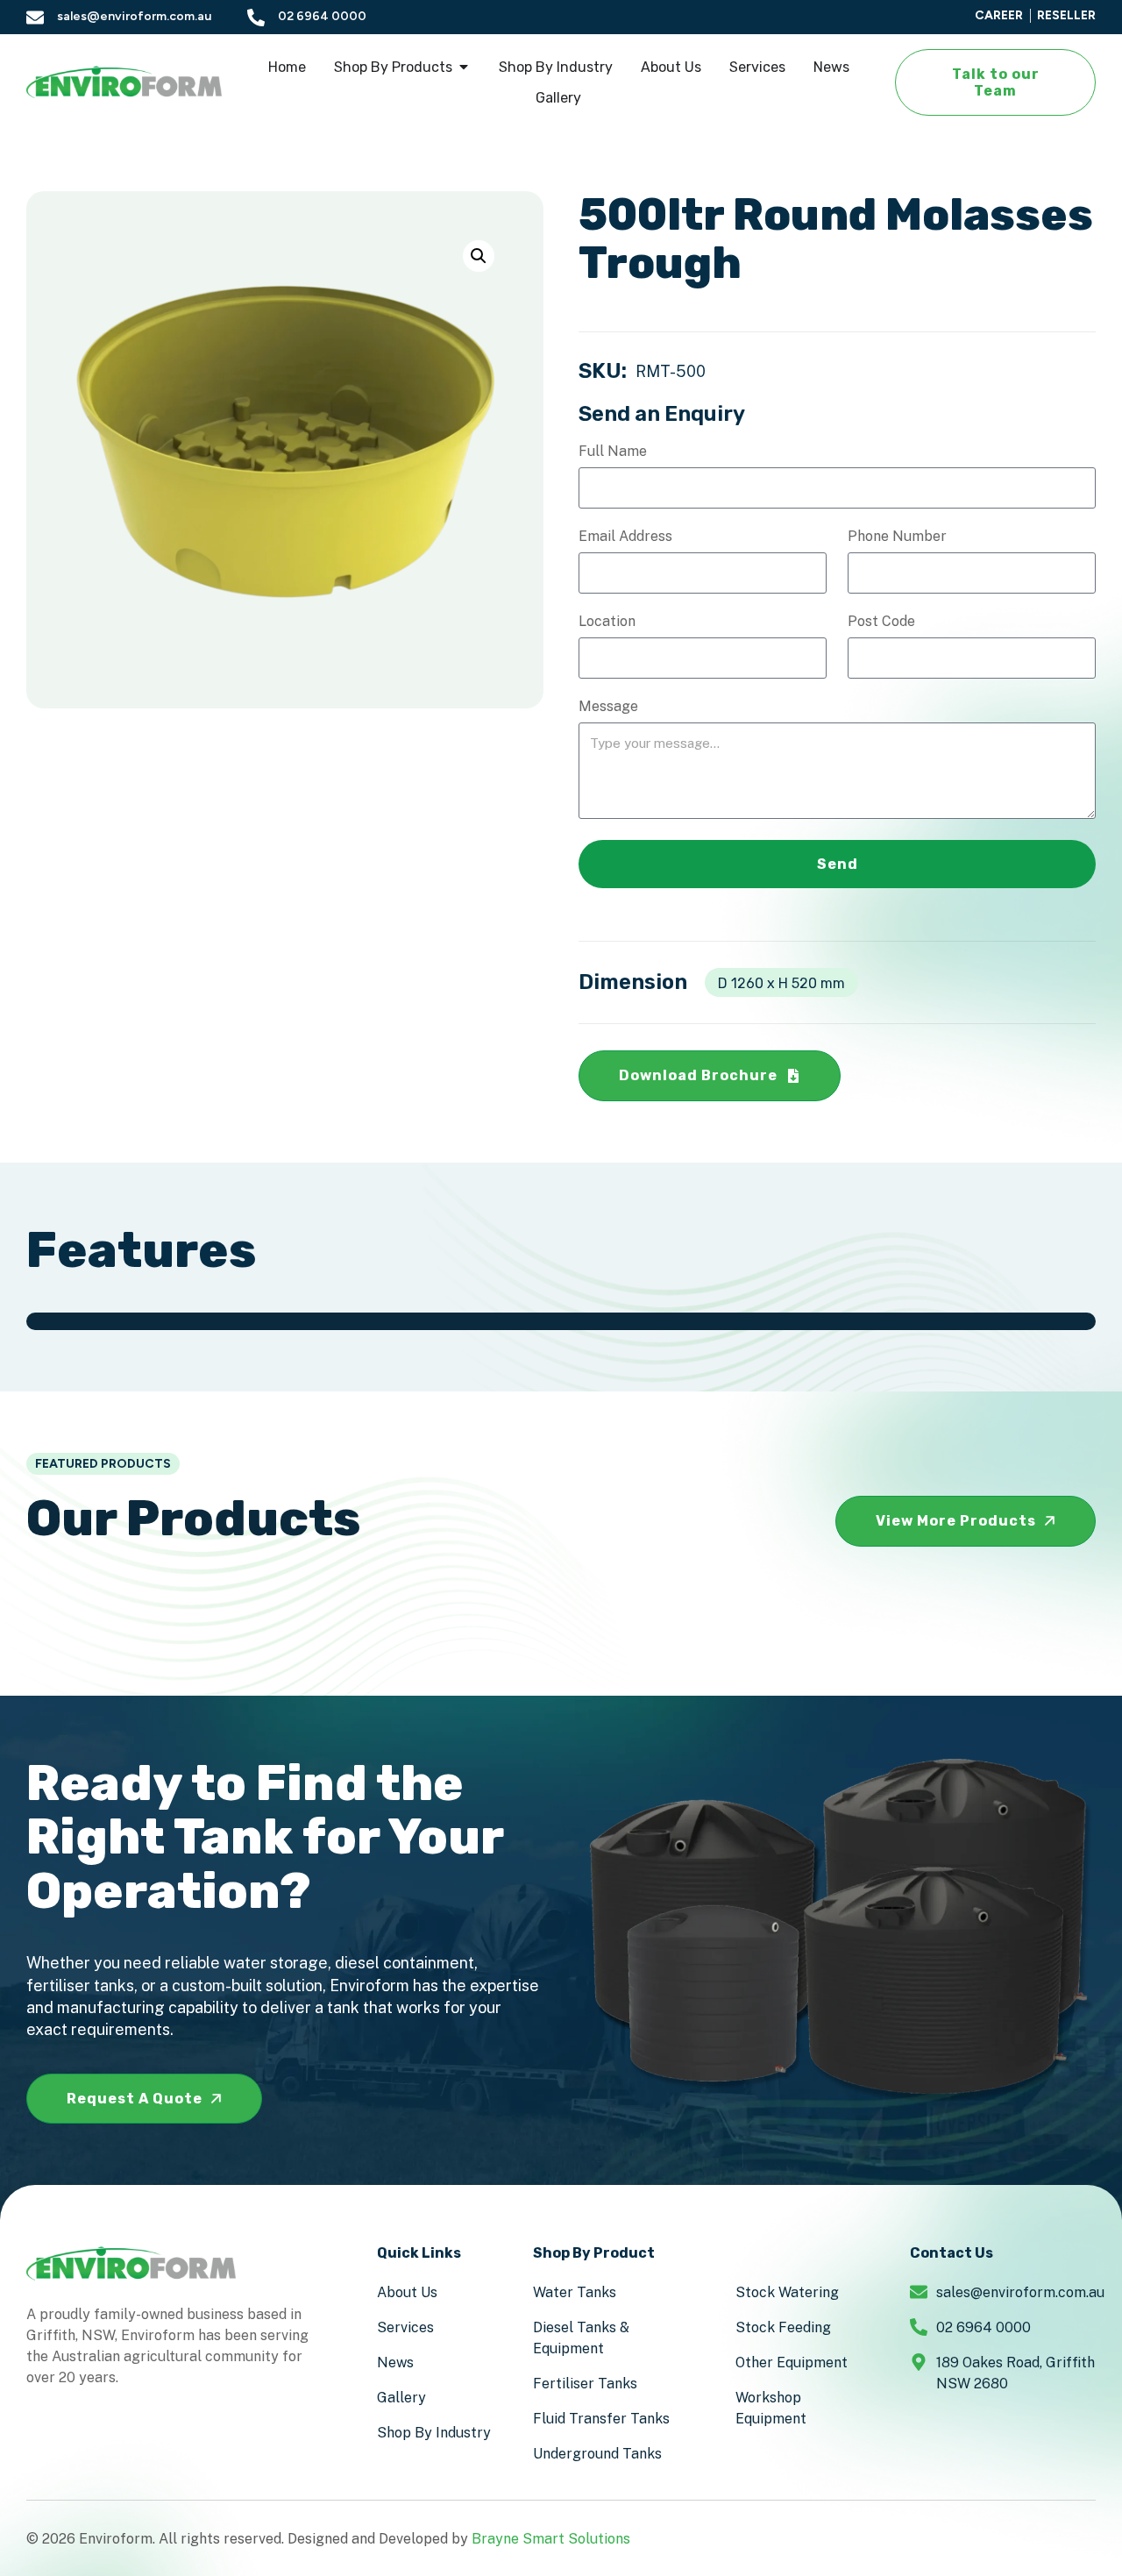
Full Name (613, 452)
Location (607, 622)
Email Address (625, 537)
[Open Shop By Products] (464, 67)
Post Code (881, 622)
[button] (479, 256)
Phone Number (897, 537)
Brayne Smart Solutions (551, 2539)
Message (608, 707)
